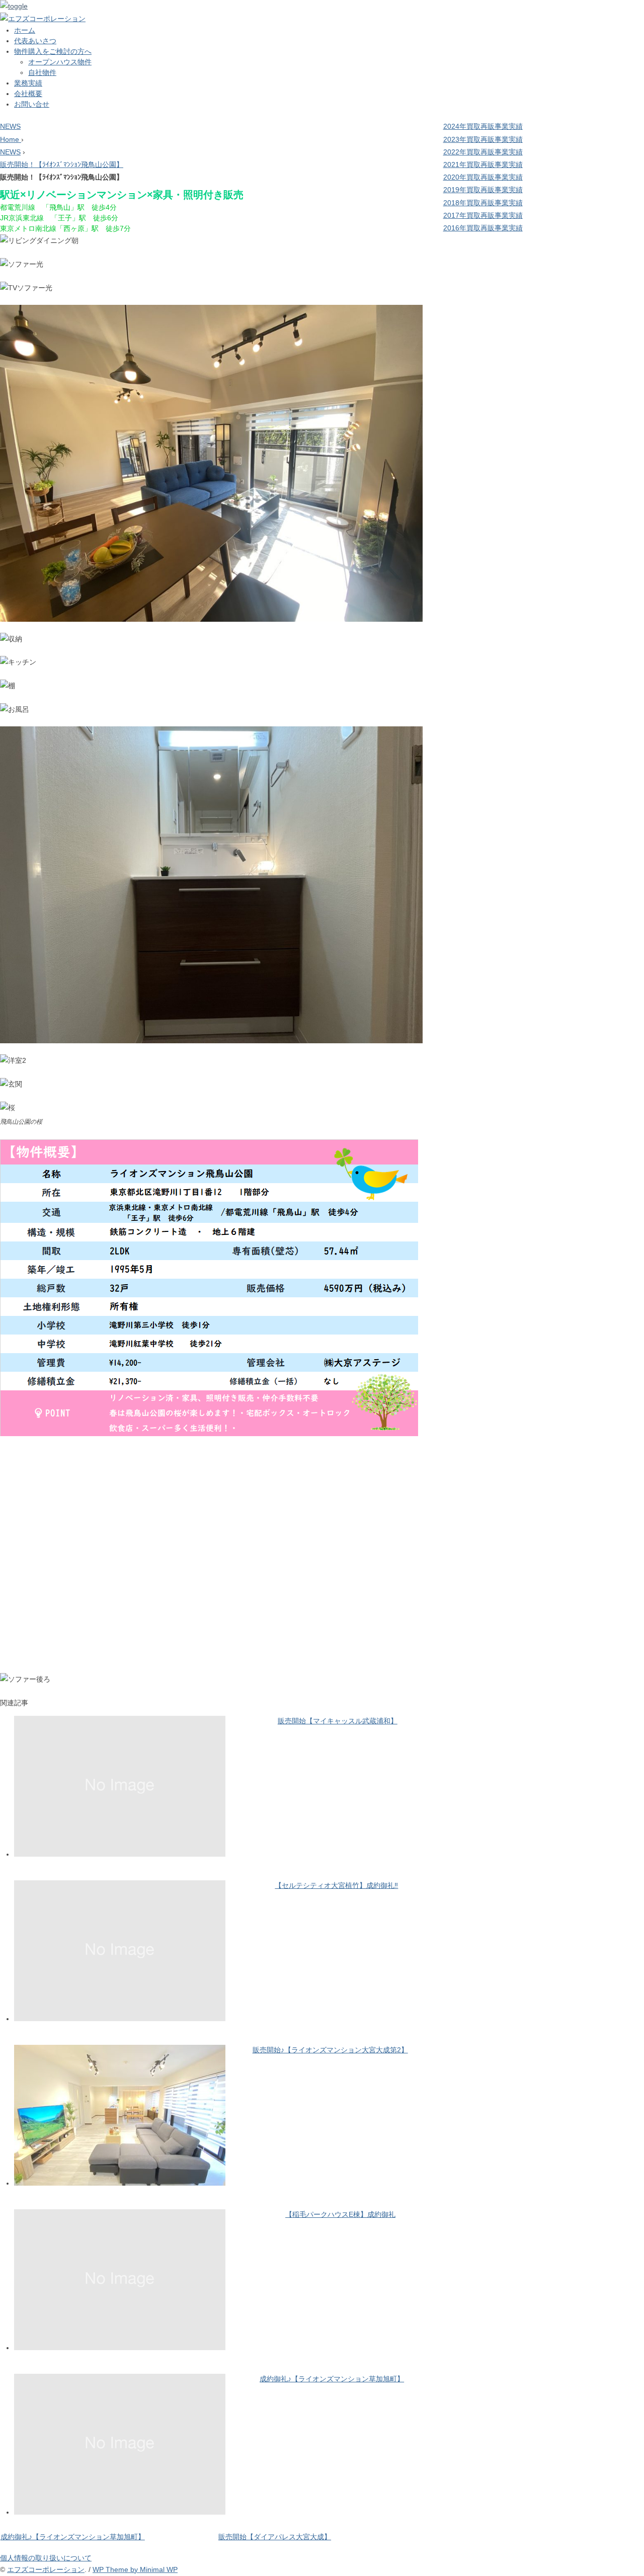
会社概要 (28, 94)
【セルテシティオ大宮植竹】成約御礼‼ (336, 1885)
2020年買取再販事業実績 (483, 177)
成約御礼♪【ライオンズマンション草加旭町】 (332, 2379)
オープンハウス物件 (60, 62)
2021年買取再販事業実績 (483, 164)
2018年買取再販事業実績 (483, 203)
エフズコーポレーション (46, 2569)
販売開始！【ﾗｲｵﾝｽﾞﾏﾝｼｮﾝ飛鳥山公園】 (62, 164)
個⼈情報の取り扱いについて (46, 2558)
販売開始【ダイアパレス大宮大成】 (275, 2537)
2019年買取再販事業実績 (483, 190)
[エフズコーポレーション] (43, 19)
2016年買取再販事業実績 (483, 228)
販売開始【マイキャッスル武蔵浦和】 (338, 1721)
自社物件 (42, 72)
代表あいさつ (35, 41)
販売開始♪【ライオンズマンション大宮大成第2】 (330, 2050)
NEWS (10, 126)
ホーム (25, 30)
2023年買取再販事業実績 (483, 139)
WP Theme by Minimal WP (135, 2569)
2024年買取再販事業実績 (483, 126)
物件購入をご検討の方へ (53, 51)
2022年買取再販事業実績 (483, 152)
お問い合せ (32, 104)
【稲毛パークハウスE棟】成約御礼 (340, 2214)
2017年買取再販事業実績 (483, 215)
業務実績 (28, 83)
